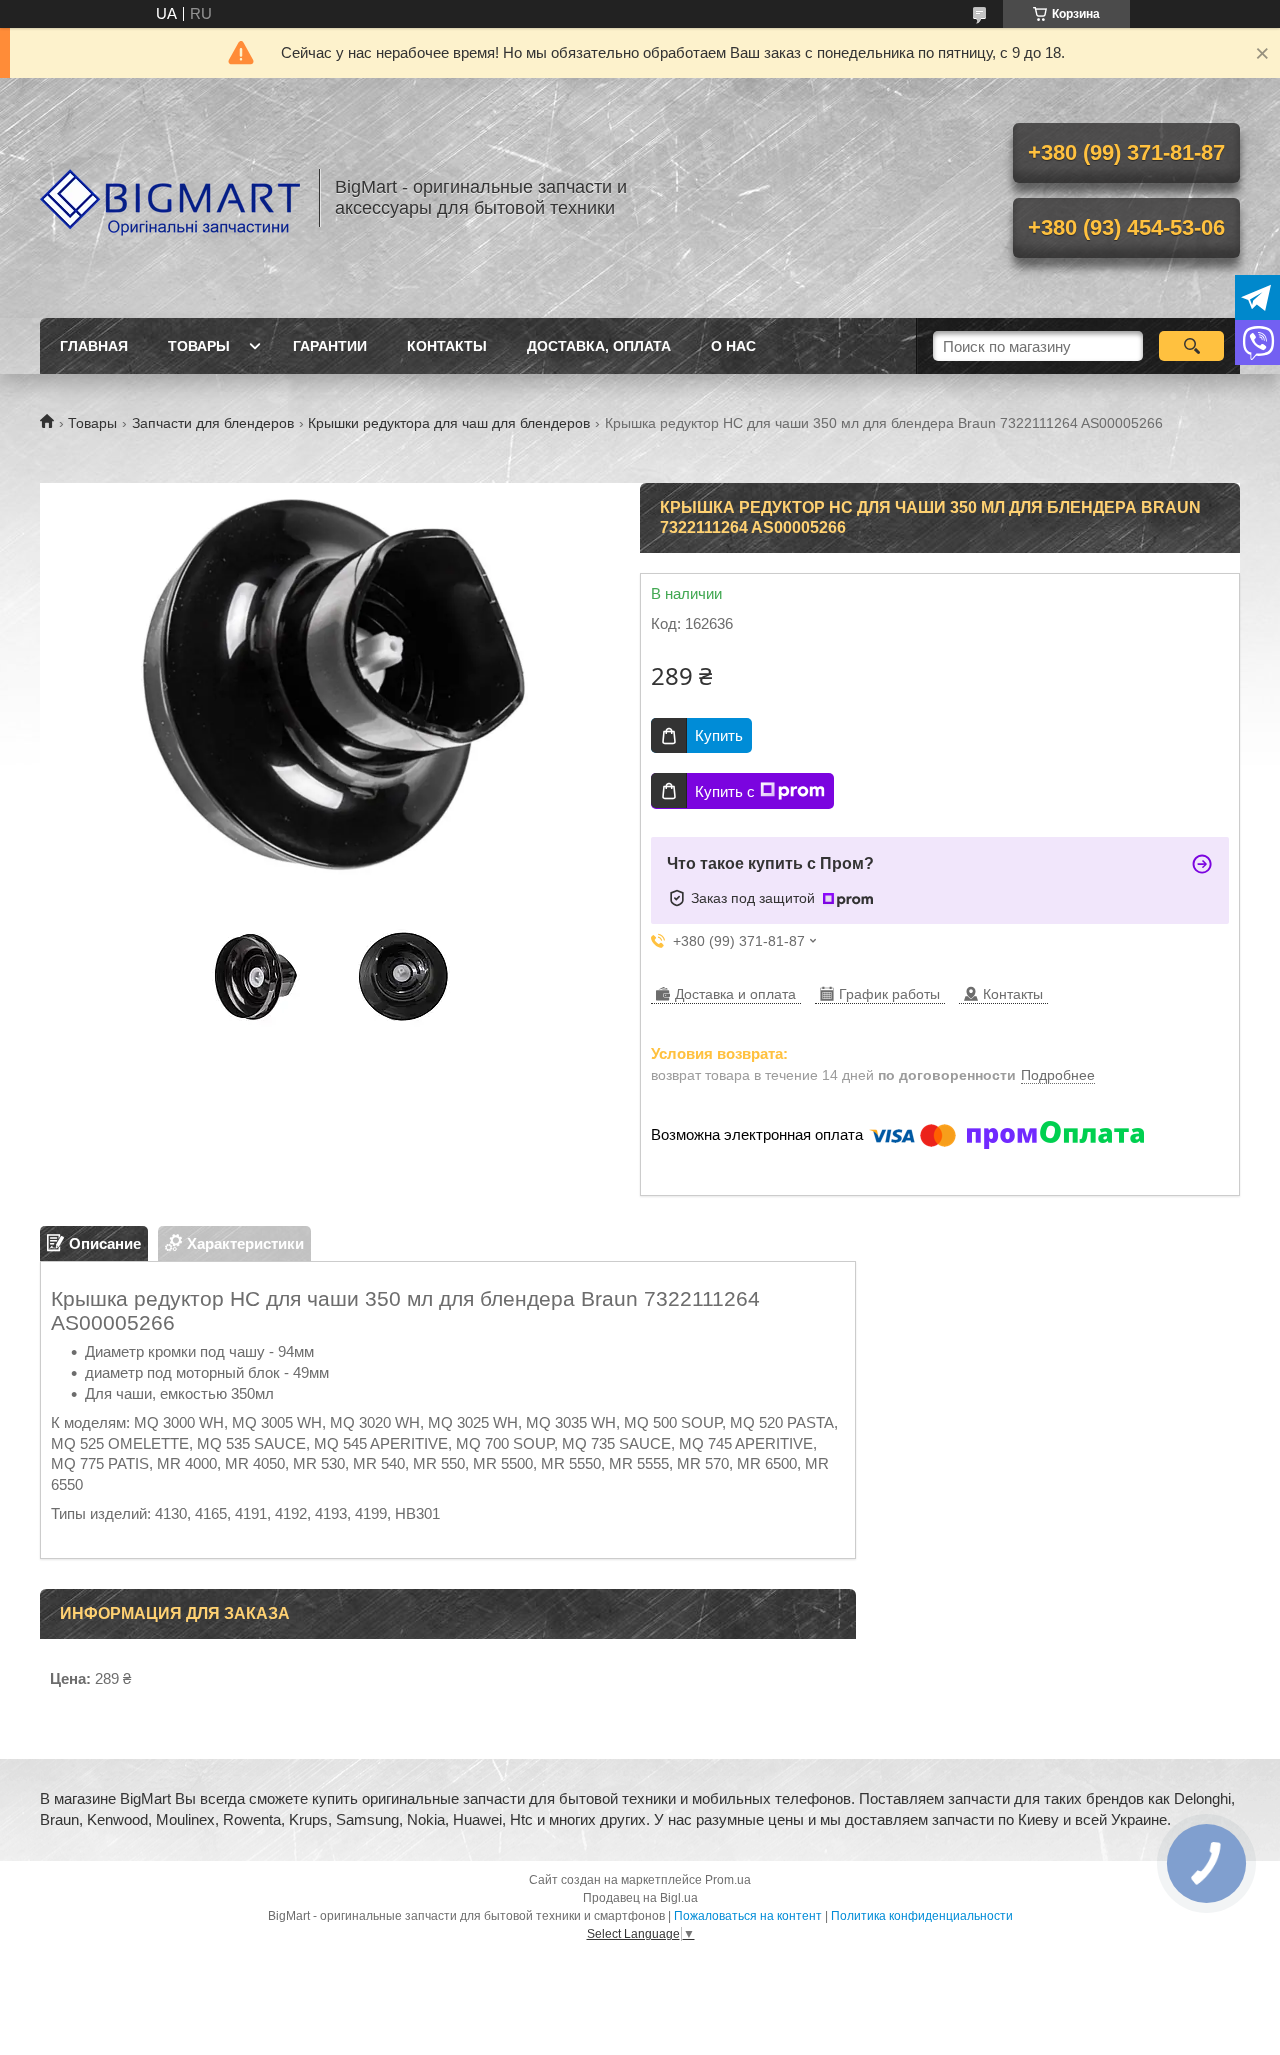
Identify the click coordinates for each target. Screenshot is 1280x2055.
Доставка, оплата (599, 346)
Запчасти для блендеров (213, 423)
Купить (719, 735)
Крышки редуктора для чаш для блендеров (449, 423)
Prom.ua (728, 1880)
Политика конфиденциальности (922, 1916)
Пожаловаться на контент (748, 1916)
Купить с (725, 791)
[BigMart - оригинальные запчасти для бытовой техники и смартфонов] (170, 198)
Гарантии (330, 346)
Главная (94, 346)
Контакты (447, 346)
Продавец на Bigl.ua (640, 1898)
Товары (199, 346)
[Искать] (1191, 346)
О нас (733, 346)
